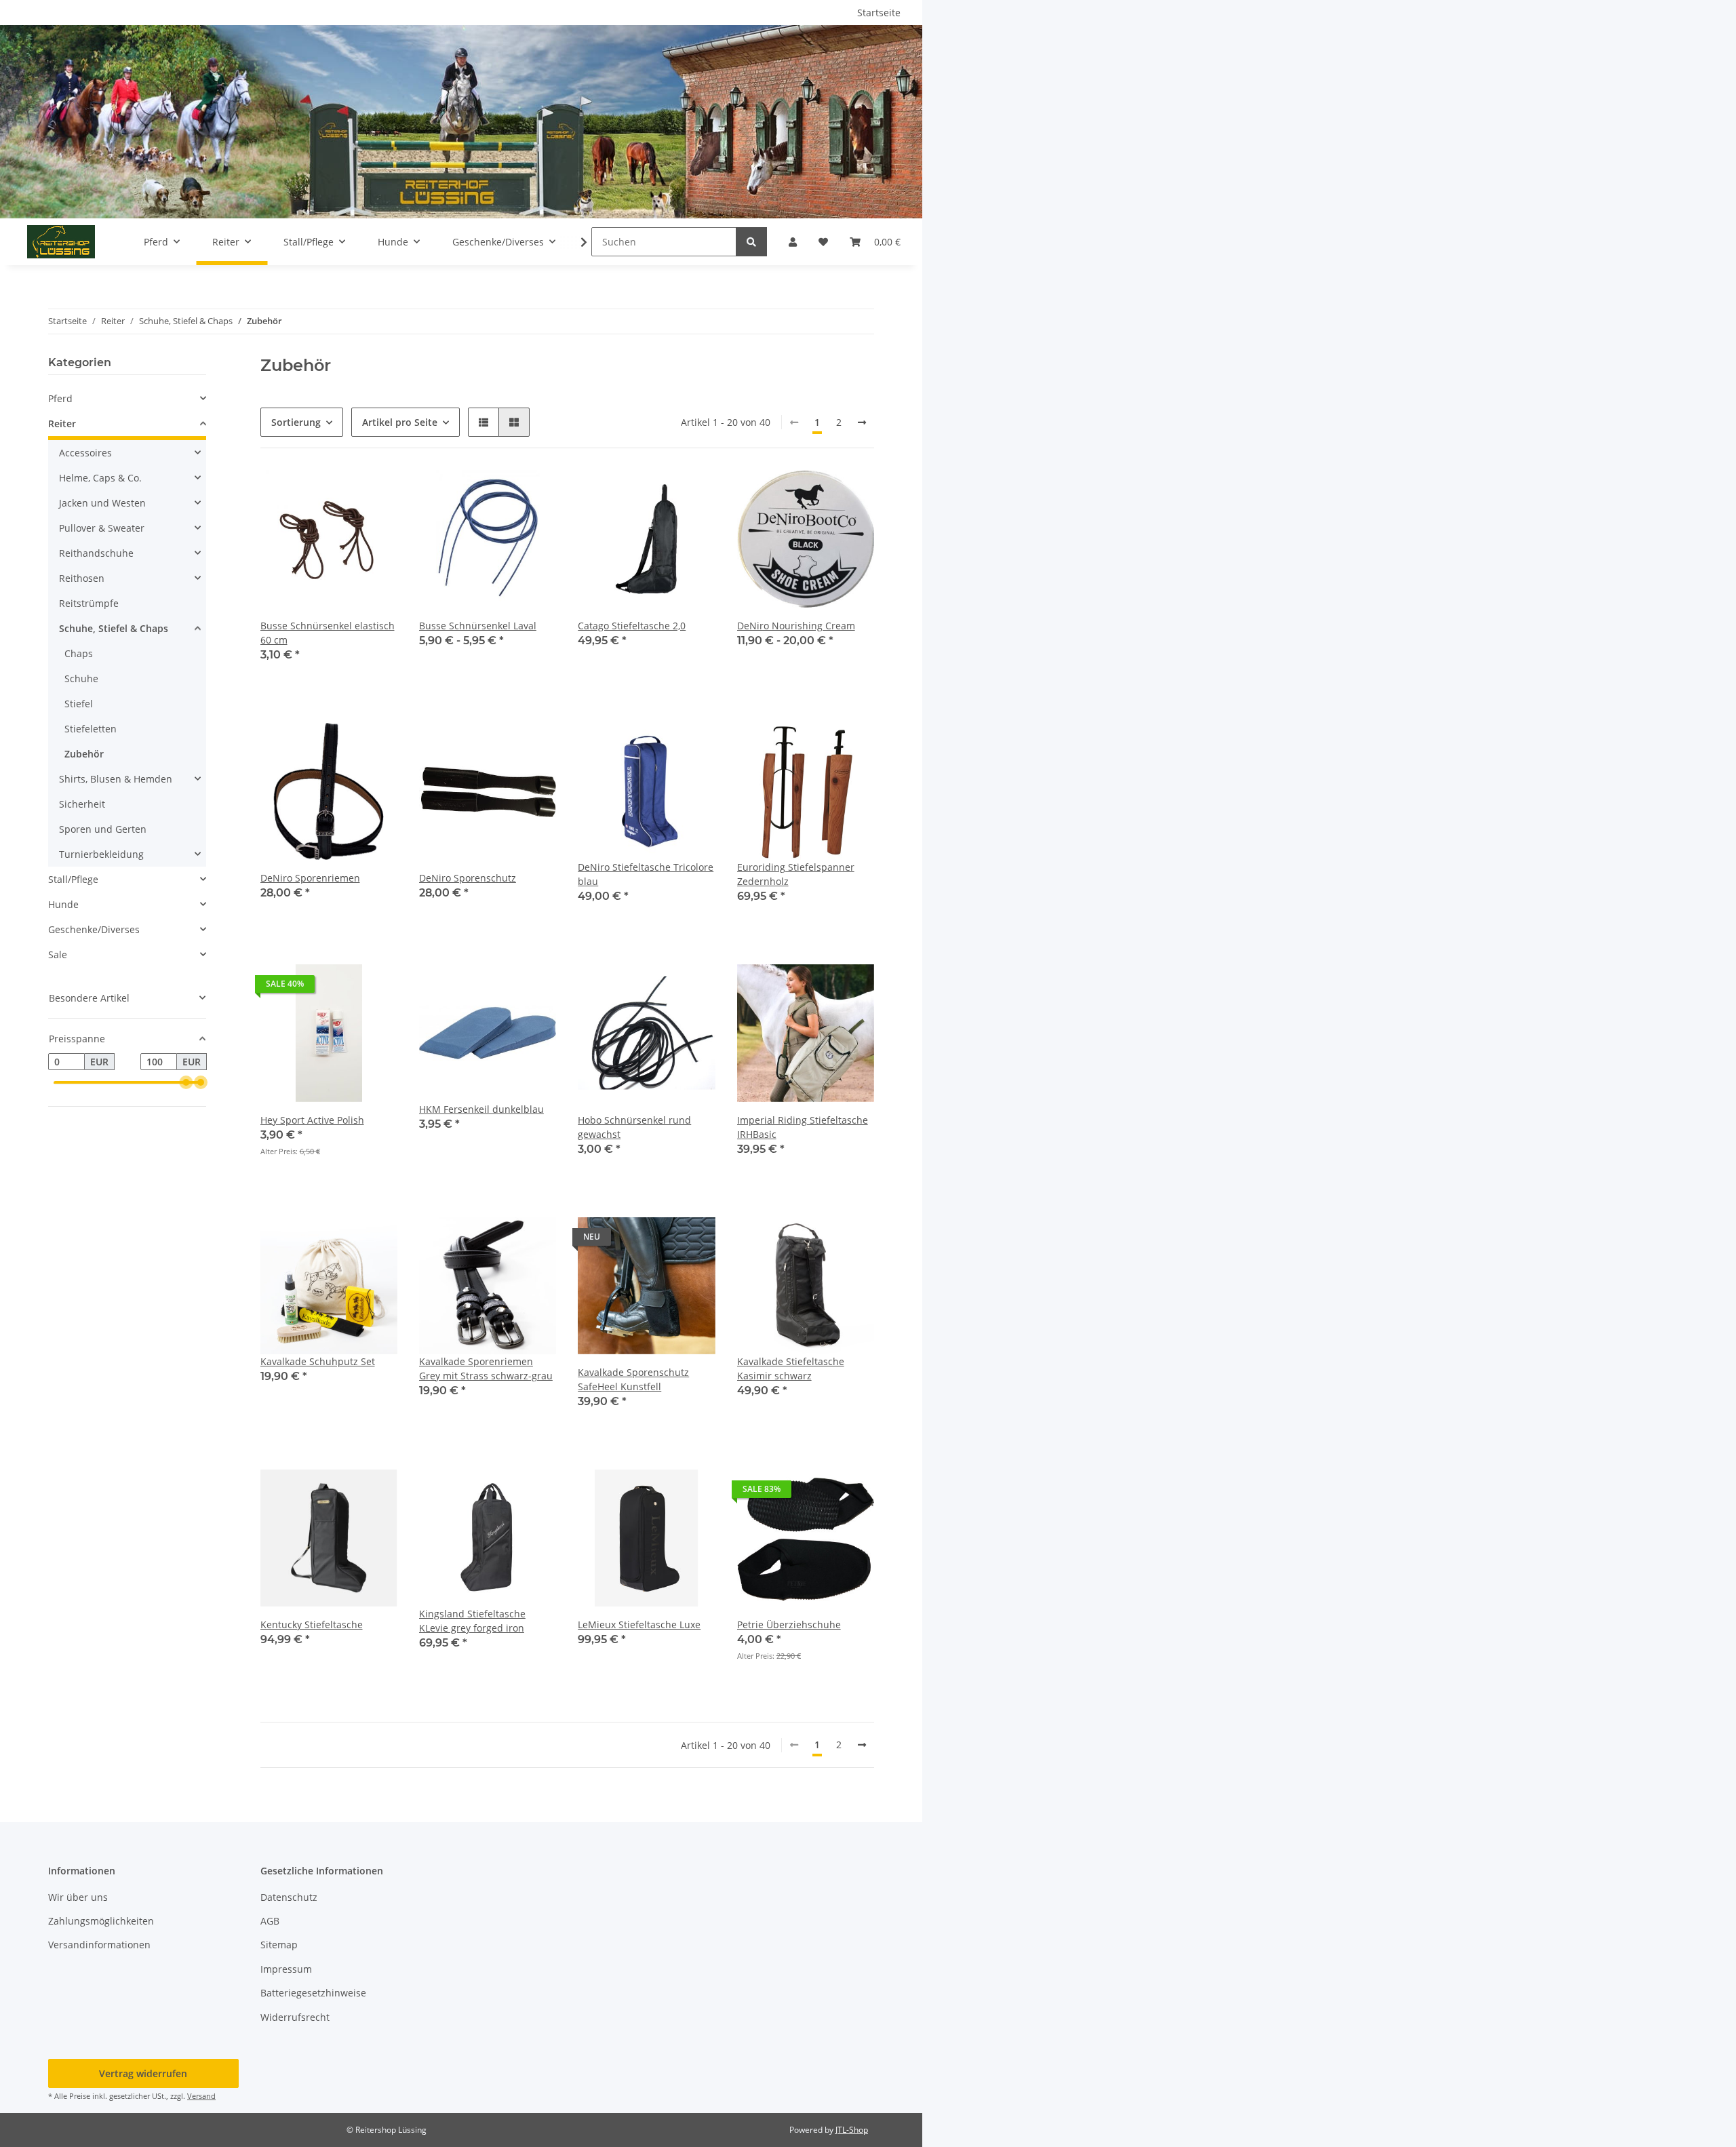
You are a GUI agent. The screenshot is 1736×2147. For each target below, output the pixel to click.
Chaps (79, 653)
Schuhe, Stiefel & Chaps (114, 628)
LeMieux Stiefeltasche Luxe (639, 1624)
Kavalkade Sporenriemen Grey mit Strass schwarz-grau (486, 1368)
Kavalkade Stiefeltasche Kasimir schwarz (791, 1368)
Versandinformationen (99, 1945)
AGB (270, 1921)
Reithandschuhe (96, 553)
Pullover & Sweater (102, 528)
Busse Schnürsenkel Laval (478, 626)
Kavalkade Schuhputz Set (318, 1361)
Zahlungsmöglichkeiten (101, 1921)
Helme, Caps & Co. (100, 478)
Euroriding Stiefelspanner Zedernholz (796, 874)
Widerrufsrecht (295, 2017)
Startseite (879, 13)
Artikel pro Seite (400, 422)
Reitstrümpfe (89, 603)
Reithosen (82, 578)
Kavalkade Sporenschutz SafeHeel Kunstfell (633, 1379)
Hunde (63, 904)
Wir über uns (78, 1897)
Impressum (286, 1969)
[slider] (186, 1083)
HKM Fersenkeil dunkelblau (481, 1109)
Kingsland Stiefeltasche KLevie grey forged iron (472, 1621)
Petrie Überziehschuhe (789, 1624)
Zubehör (84, 754)
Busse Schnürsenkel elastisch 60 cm (328, 633)
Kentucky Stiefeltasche (312, 1624)
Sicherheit (82, 804)
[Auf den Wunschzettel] (692, 746)
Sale (58, 954)
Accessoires (85, 453)
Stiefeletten (91, 729)
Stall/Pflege (73, 879)
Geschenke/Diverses (94, 929)
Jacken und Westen (102, 503)
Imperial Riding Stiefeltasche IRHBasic (803, 1127)
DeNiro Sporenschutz (468, 878)
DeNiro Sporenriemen (310, 878)
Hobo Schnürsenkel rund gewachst (634, 1127)
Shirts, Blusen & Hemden (116, 779)
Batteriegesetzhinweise (313, 1993)
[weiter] (862, 422)
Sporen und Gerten (103, 829)
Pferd (60, 398)
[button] (793, 242)
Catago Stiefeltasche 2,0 (632, 626)
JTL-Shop (852, 2130)
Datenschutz (289, 1897)
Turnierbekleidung (101, 854)
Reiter (62, 424)
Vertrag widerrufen (143, 2073)
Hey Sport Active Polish (312, 1120)
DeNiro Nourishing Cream (796, 626)
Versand (201, 2096)
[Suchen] (751, 242)
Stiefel (79, 704)
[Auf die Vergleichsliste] (657, 746)
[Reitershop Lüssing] (61, 241)
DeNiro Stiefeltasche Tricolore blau (646, 874)
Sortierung (296, 422)
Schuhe (81, 678)
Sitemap (279, 1945)
